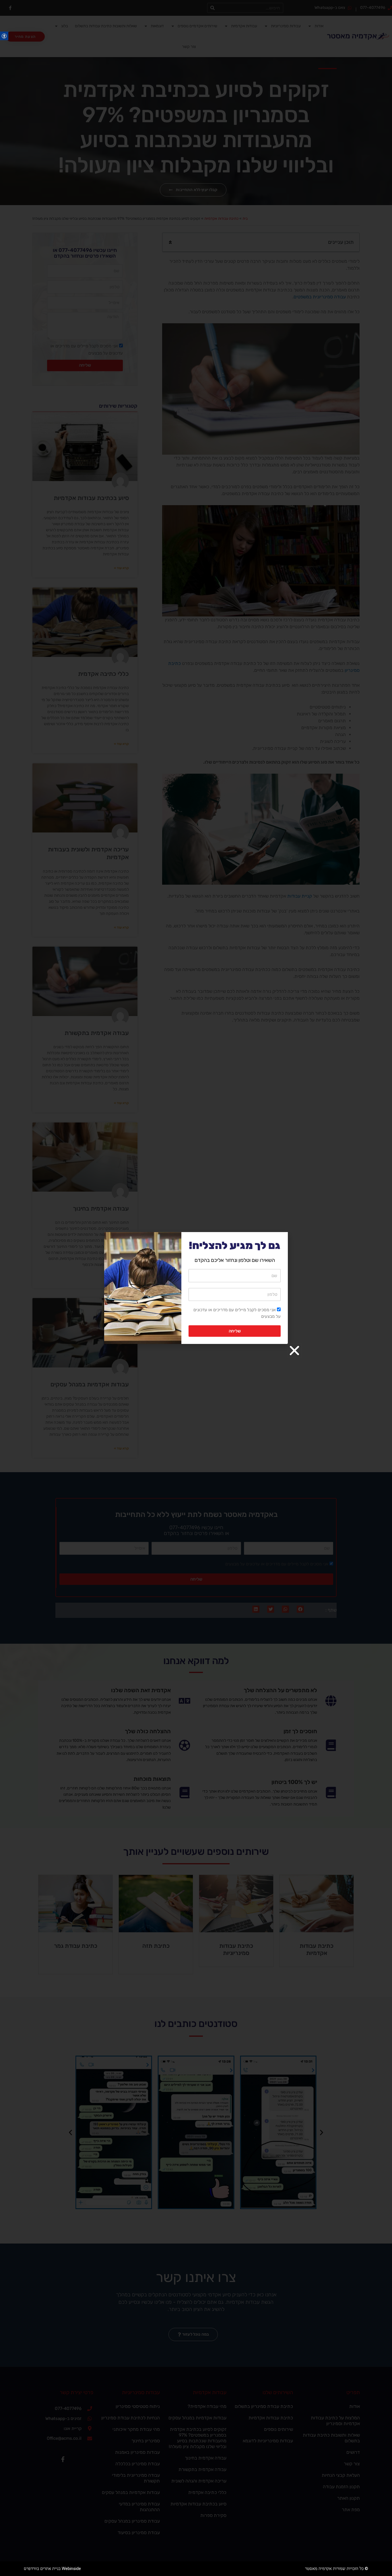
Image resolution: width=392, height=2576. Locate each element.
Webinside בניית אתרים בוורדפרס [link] (52, 2569)
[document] (196, 1288)
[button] (294, 1351)
